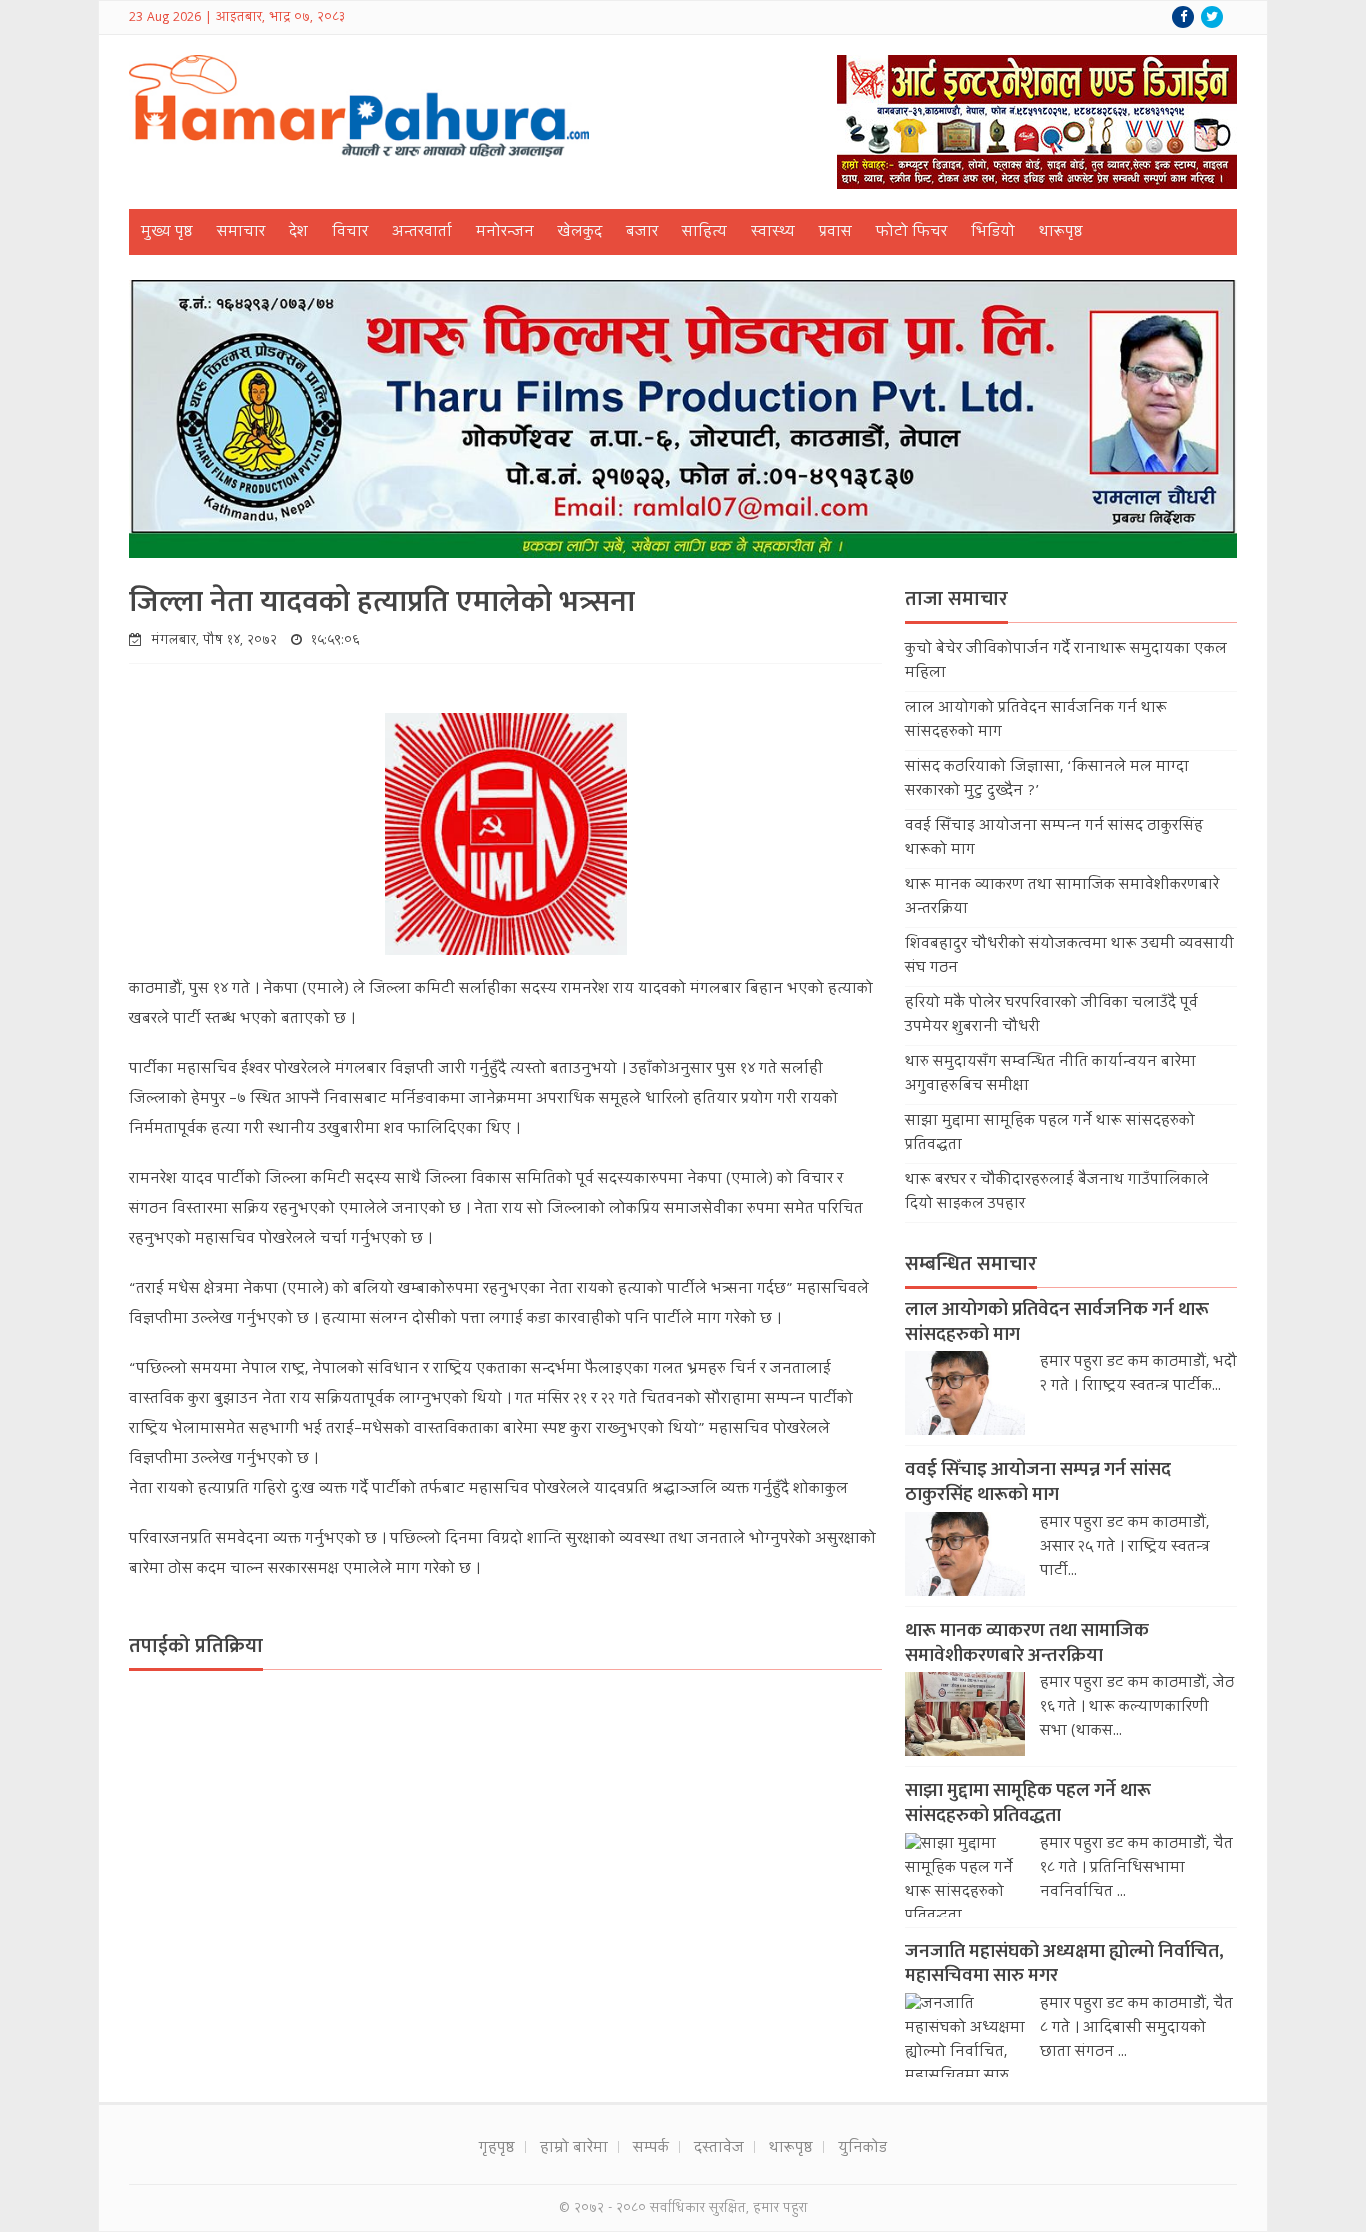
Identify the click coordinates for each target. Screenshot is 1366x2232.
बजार (642, 233)
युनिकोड (862, 2149)
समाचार (241, 233)
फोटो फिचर (911, 233)
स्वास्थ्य (773, 233)
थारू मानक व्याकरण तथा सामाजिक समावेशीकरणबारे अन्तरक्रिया (1027, 1643)
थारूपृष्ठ (1061, 233)
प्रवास (835, 233)
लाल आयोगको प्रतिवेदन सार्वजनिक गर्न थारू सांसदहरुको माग (1057, 1322)
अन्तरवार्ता (422, 233)
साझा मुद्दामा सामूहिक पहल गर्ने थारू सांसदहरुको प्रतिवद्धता (1028, 1803)
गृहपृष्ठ (497, 2149)
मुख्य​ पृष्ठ (167, 233)
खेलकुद (580, 233)
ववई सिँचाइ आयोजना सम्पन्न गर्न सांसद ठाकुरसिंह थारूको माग (1038, 1482)
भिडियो (993, 233)
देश (298, 233)
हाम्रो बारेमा (574, 2149)
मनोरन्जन (505, 233)
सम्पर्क (651, 2149)
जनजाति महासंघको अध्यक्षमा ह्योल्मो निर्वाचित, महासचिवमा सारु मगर (1064, 1964)
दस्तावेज (719, 2149)
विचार (350, 233)
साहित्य (704, 233)
